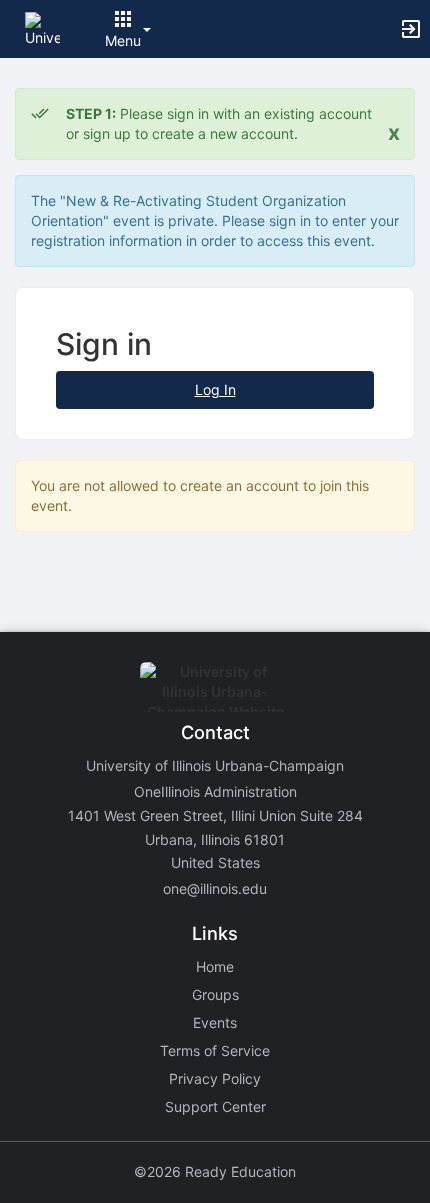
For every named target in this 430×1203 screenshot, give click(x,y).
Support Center (215, 1106)
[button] (42, 27)
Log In (215, 389)
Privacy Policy (215, 1078)
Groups (215, 994)
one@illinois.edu (215, 888)
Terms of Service (215, 1050)
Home (215, 966)
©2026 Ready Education (215, 1171)
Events (215, 1022)
